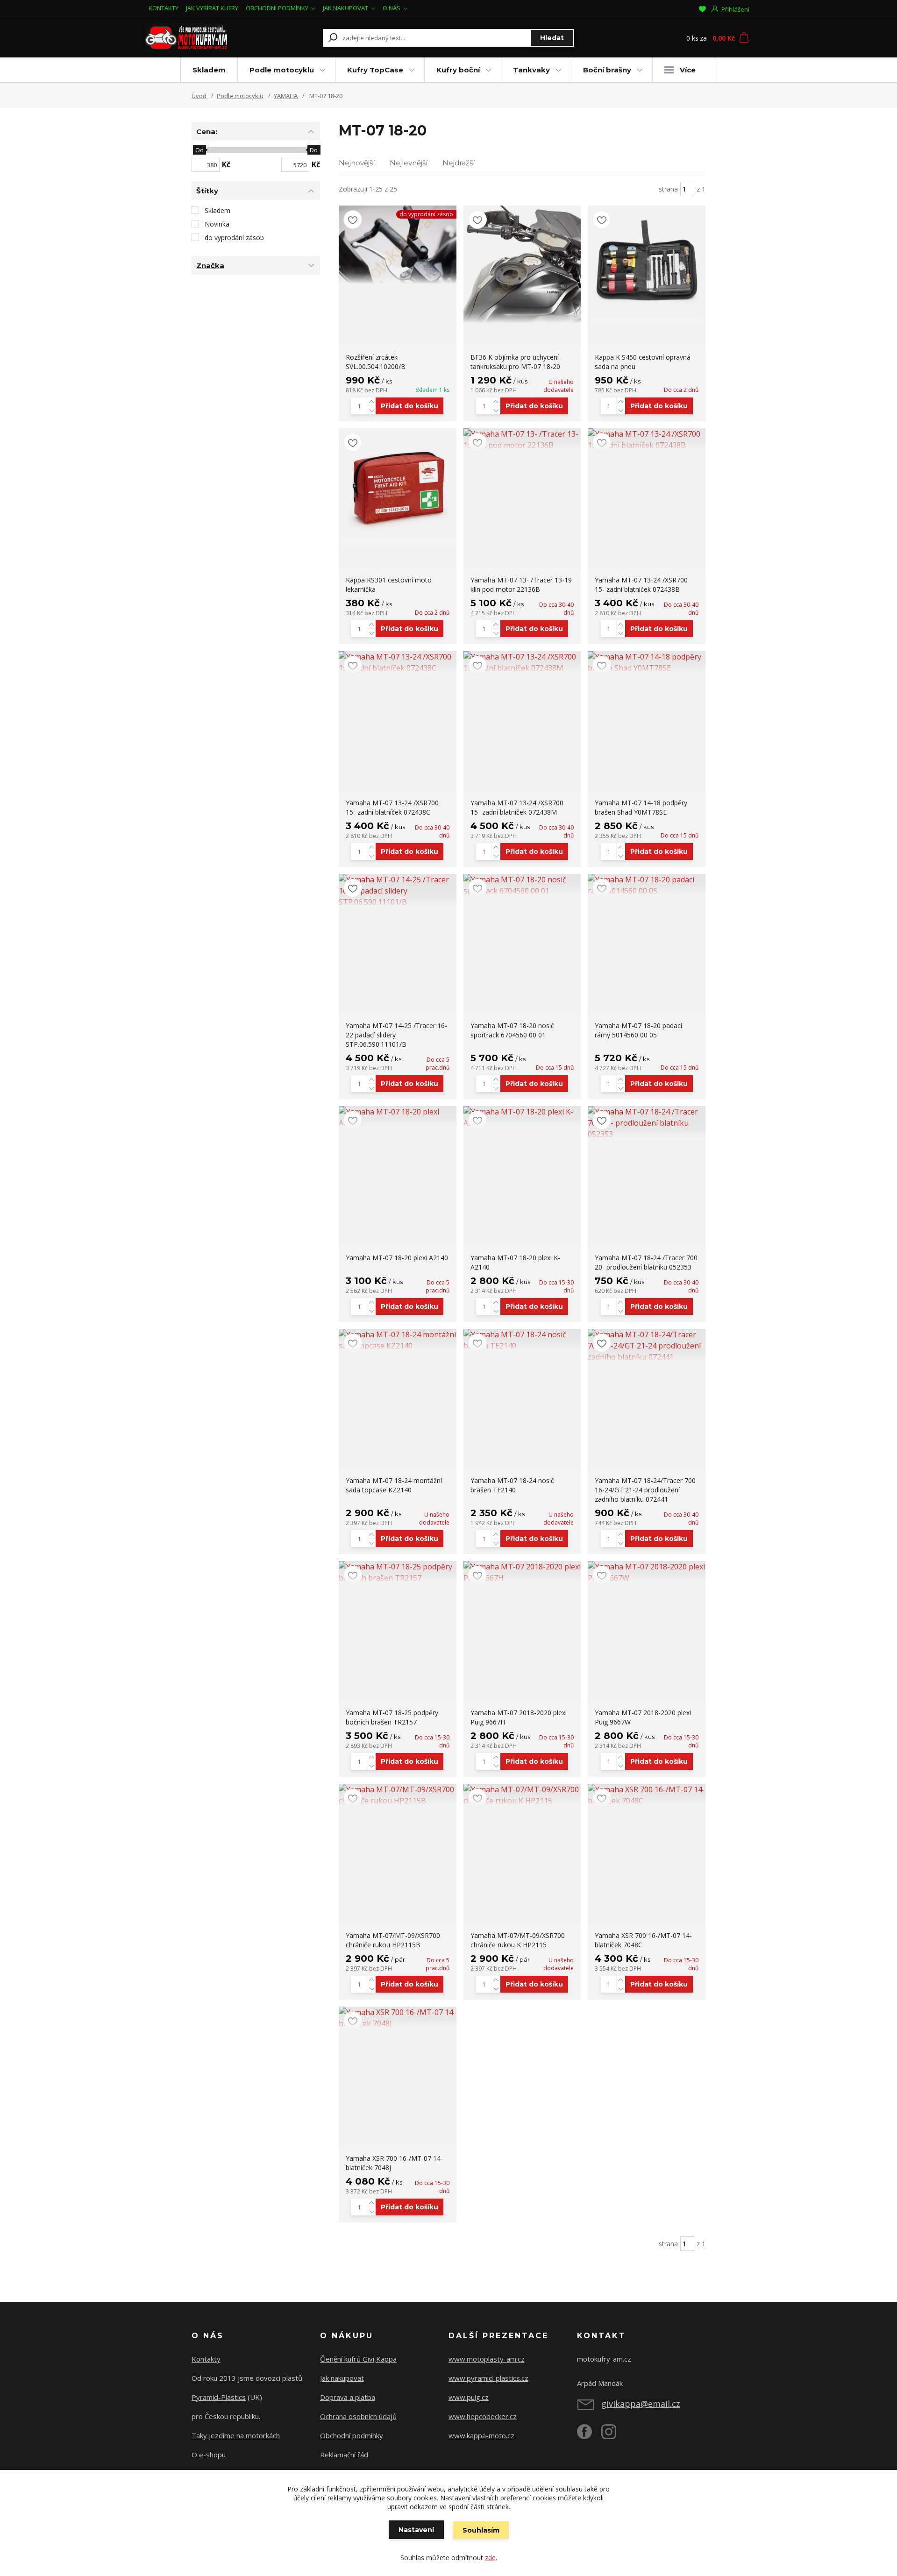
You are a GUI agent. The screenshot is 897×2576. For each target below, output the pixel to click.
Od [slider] (199, 150)
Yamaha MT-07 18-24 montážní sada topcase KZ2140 (394, 1485)
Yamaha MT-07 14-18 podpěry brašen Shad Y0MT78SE (641, 807)
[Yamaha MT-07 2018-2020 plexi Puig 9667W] (647, 1572)
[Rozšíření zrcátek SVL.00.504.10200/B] (398, 245)
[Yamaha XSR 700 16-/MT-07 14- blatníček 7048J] (398, 2018)
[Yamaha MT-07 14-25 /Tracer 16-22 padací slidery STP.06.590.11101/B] (398, 891)
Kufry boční (458, 70)
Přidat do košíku (409, 406)
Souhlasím (481, 2530)
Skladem (209, 70)
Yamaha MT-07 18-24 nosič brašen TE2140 (512, 1485)
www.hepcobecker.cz (483, 2416)
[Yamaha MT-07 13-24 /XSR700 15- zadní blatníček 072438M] (522, 662)
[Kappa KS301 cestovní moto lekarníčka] (398, 487)
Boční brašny (607, 70)
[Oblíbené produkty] (702, 9)
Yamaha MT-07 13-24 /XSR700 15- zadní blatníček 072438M (517, 807)
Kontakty (206, 2359)
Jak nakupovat (342, 2378)
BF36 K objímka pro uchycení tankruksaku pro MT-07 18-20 (515, 362)
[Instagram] (613, 2435)
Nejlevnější (409, 163)
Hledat (552, 38)
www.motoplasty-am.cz (487, 2359)
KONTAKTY (164, 8)
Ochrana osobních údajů (358, 2416)
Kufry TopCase (375, 70)
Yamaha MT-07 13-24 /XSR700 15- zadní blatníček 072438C (392, 807)
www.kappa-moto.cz (481, 2435)
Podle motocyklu (282, 70)
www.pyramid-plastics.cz (488, 2378)
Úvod (199, 96)
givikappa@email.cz (641, 2404)
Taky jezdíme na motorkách (236, 2435)
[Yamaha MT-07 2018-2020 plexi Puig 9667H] (522, 1572)
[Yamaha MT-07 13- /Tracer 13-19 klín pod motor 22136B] (522, 440)
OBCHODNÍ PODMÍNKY (277, 8)
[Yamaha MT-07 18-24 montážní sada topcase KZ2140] (398, 1340)
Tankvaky (531, 70)
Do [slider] (314, 150)
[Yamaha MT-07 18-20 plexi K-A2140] (522, 1117)
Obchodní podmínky (352, 2435)
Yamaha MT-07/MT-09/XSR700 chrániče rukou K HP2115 (518, 1940)
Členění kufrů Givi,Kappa (358, 2359)
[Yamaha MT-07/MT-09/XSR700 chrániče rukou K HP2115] (522, 1795)
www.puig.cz (469, 2397)
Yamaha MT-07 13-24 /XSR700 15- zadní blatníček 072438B (641, 585)
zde (490, 2558)
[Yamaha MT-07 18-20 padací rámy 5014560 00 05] (647, 885)
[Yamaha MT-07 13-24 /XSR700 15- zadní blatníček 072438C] (398, 662)
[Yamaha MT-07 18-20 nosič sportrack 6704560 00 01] (522, 885)
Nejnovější (357, 163)
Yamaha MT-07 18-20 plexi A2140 (397, 1258)
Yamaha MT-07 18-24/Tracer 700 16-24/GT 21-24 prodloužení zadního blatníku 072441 (645, 1490)
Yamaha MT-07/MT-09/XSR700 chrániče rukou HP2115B (393, 1940)
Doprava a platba (348, 2397)
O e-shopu (209, 2455)
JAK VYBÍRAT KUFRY (212, 8)
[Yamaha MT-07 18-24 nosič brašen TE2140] (522, 1340)
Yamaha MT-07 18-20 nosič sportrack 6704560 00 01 (512, 1030)
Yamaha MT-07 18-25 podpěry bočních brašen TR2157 (392, 1717)
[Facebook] (589, 2435)
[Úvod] (202, 38)
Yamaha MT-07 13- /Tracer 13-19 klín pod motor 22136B (521, 585)
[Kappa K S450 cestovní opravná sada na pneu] (647, 264)
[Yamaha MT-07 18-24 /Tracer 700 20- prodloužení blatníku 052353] (647, 1123)
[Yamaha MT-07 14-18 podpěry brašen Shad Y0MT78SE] (647, 662)
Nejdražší (459, 163)
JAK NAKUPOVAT (345, 8)
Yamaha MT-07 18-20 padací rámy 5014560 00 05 (638, 1030)
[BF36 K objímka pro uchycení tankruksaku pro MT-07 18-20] (522, 264)
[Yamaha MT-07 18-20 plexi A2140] (398, 1117)
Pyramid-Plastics (219, 2397)
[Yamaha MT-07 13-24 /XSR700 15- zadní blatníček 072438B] (647, 440)
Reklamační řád (344, 2455)
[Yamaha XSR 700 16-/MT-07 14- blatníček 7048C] (647, 1795)
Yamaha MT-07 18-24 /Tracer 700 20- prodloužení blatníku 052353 (646, 1262)
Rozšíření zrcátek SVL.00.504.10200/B (376, 362)
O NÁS (392, 8)
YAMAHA (286, 96)
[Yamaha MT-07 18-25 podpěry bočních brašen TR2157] (398, 1572)
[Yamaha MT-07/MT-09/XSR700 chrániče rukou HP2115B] (398, 1795)
